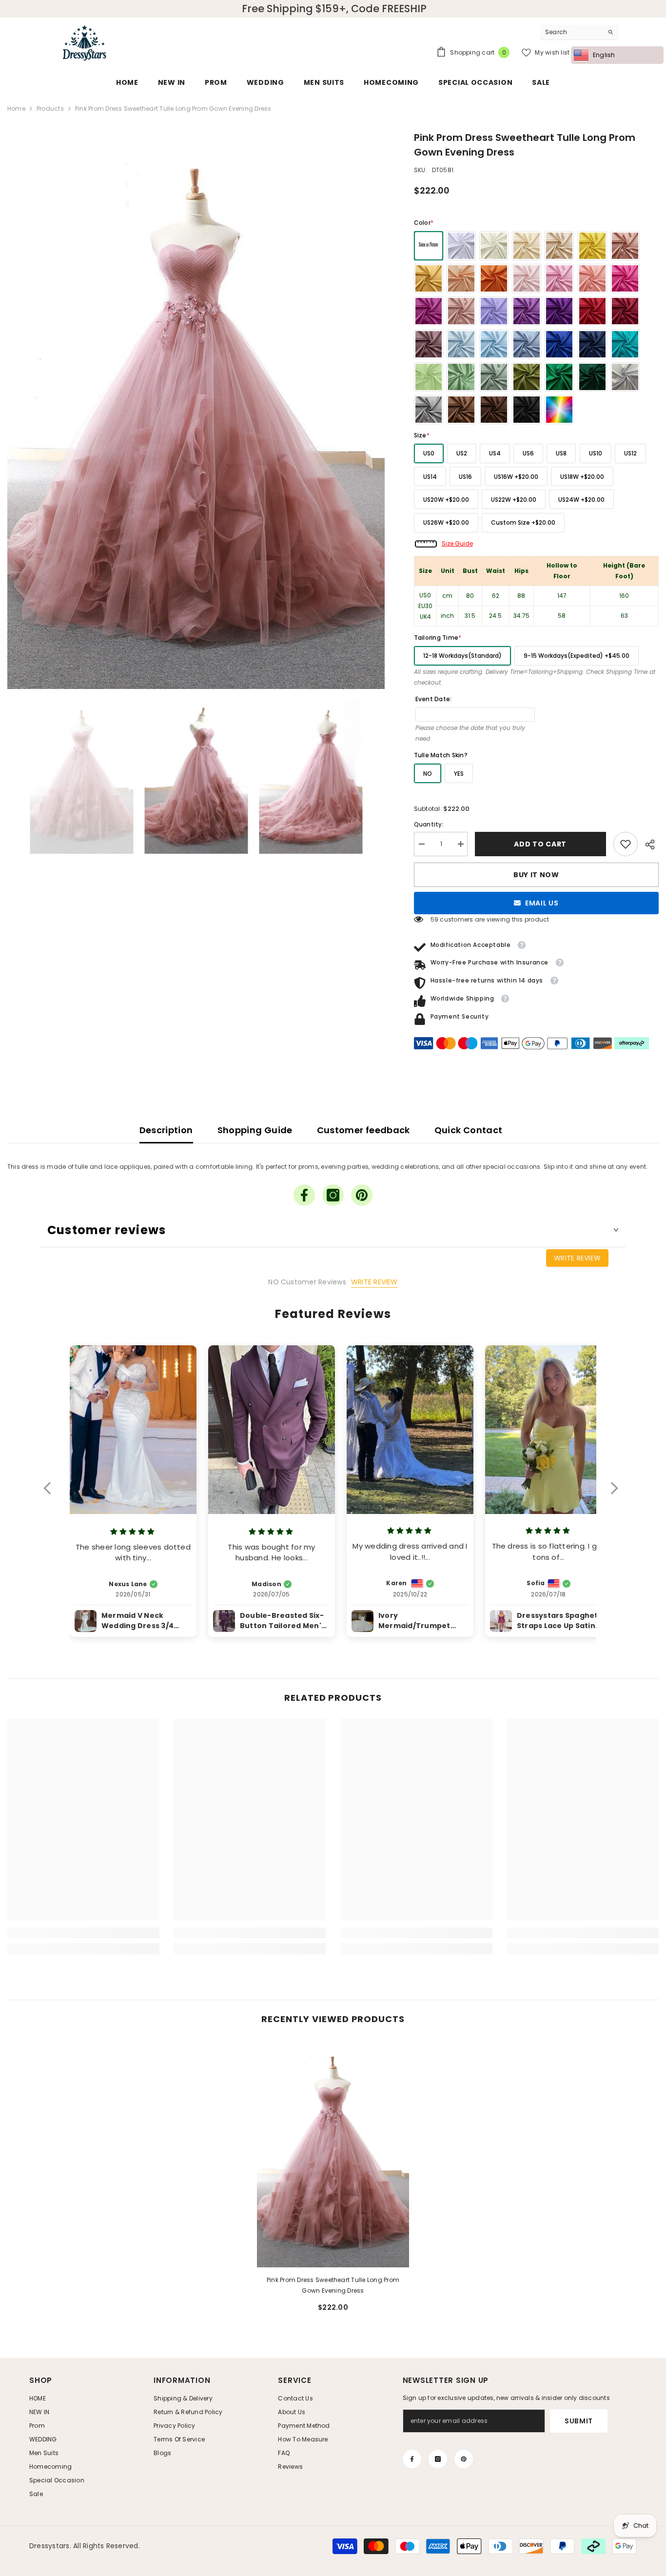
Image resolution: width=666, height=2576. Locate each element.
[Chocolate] (494, 410)
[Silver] (625, 377)
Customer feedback (363, 1130)
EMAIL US (542, 903)
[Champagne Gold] (559, 246)
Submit (579, 2421)
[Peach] (461, 278)
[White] (461, 246)
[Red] (592, 311)
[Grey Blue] (527, 344)
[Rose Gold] (625, 246)
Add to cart (541, 844)
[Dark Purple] (559, 311)
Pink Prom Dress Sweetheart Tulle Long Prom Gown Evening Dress (333, 2285)
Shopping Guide (255, 1130)
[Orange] (494, 278)
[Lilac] (494, 311)
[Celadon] (494, 377)
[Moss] (527, 377)
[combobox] (572, 32)
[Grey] (429, 410)
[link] (626, 844)
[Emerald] (559, 377)
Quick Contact (469, 1130)
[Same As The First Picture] (429, 246)
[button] (52, 1494)
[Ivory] (494, 246)
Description (166, 1130)
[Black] (527, 410)
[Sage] (461, 377)
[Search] (579, 32)
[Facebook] (304, 1195)
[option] (196, 410)
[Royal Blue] (559, 344)
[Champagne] (527, 246)
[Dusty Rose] (461, 311)
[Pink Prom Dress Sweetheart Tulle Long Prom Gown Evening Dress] (333, 2153)
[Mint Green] (429, 377)
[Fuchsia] (429, 311)
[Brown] (461, 410)
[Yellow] (592, 246)
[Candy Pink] (559, 278)
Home (16, 108)
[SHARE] (648, 845)
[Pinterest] (362, 1195)
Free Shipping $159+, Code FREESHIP (334, 9)
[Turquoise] (625, 344)
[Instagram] (333, 1195)
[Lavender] (527, 311)
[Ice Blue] (461, 344)
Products (50, 108)
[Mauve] (429, 344)
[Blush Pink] (527, 278)
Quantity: (429, 824)
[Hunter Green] (592, 377)
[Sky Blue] (494, 344)
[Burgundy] (625, 311)
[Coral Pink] (592, 278)
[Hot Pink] (625, 278)
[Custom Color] (559, 410)
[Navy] (592, 344)
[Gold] (429, 278)
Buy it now (536, 875)
